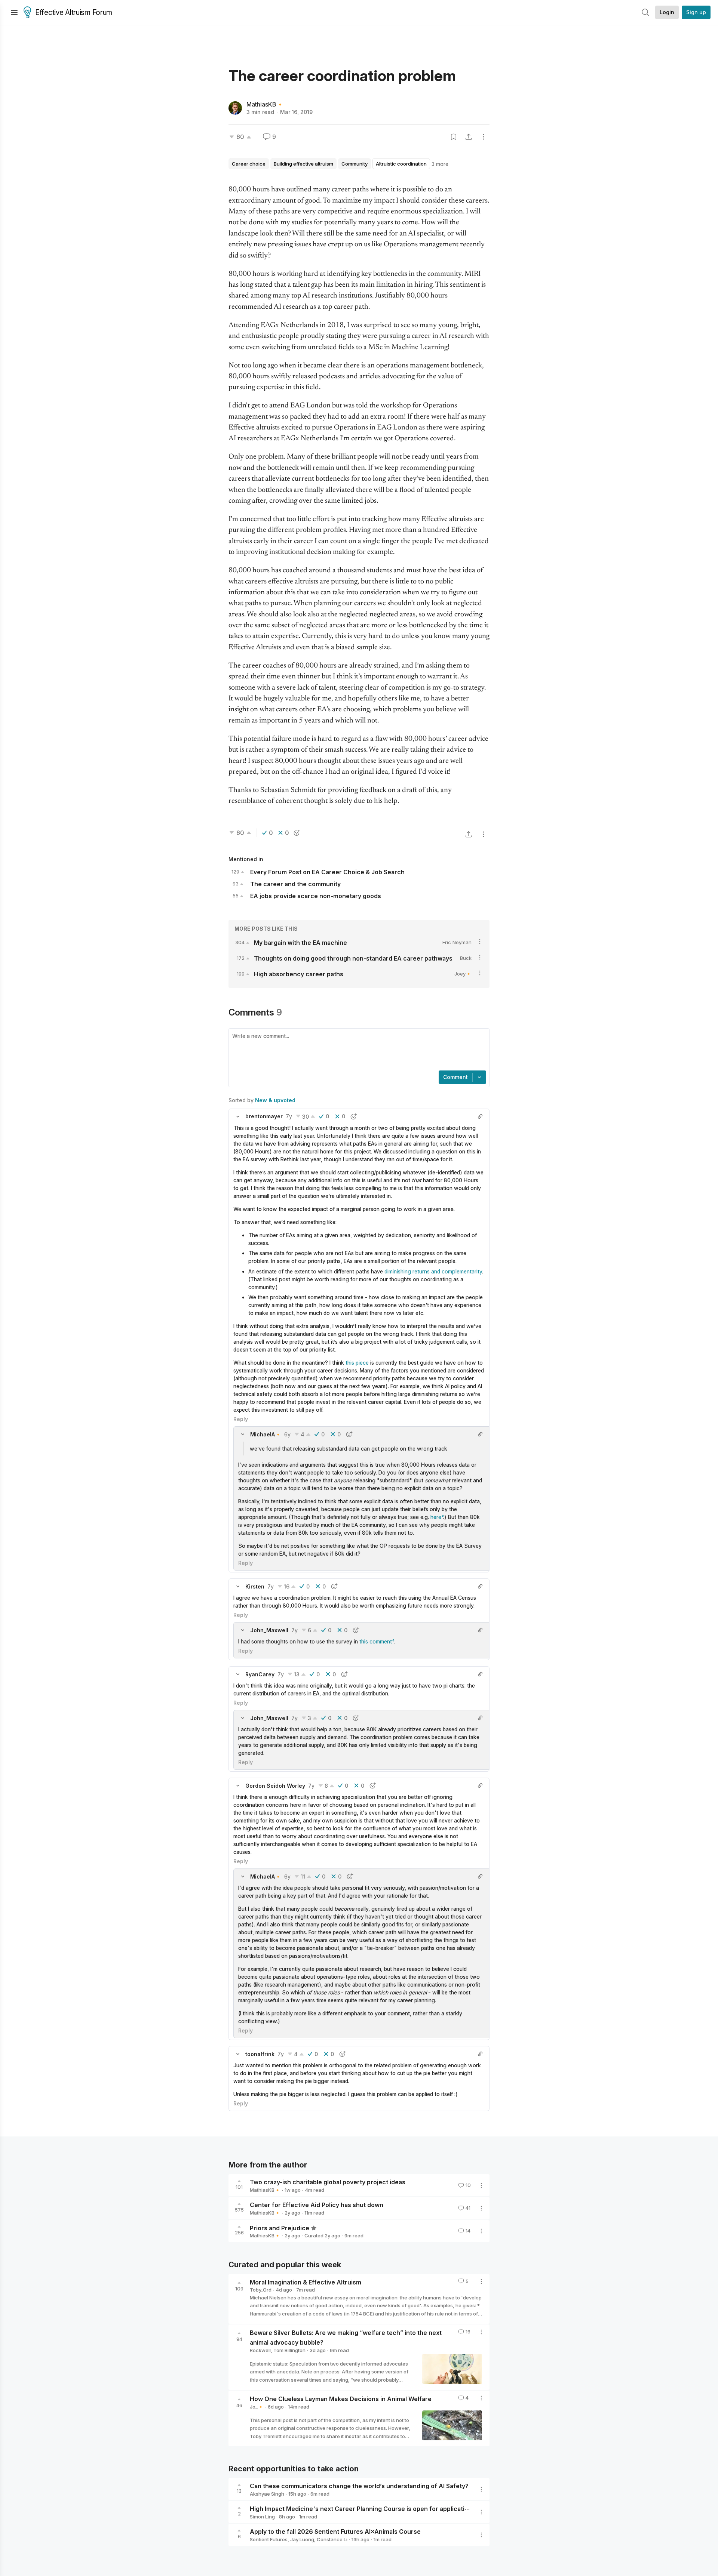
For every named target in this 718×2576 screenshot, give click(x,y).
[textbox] (358, 1050)
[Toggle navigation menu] (14, 12)
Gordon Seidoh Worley (275, 1786)
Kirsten (255, 1586)
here (436, 1517)
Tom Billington (289, 2350)
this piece (357, 1363)
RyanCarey (260, 1674)
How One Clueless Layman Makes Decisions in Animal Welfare (341, 2399)
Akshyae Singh (267, 2494)
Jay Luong (302, 2539)
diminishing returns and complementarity (433, 1271)
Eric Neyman (457, 942)
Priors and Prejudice (280, 2228)
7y (289, 1116)
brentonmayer (264, 1116)
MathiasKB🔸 (265, 104)
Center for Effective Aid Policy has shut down (317, 2205)
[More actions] (484, 137)
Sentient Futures (269, 2539)
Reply (241, 1419)
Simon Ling (262, 2517)
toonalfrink (260, 2054)
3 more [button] (440, 164)
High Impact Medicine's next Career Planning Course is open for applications (363, 2509)
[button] (238, 1116)
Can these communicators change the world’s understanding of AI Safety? (359, 2486)
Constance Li (332, 2539)
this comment (376, 1641)
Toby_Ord (261, 2290)
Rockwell (260, 2350)
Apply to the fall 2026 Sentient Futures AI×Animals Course (335, 2532)
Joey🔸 (463, 974)
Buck (466, 958)
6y (287, 1434)
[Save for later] (454, 137)
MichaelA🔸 (266, 1434)
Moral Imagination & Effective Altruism (306, 2282)
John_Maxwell (269, 1630)
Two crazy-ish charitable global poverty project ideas (328, 2182)
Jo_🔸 (257, 2407)
